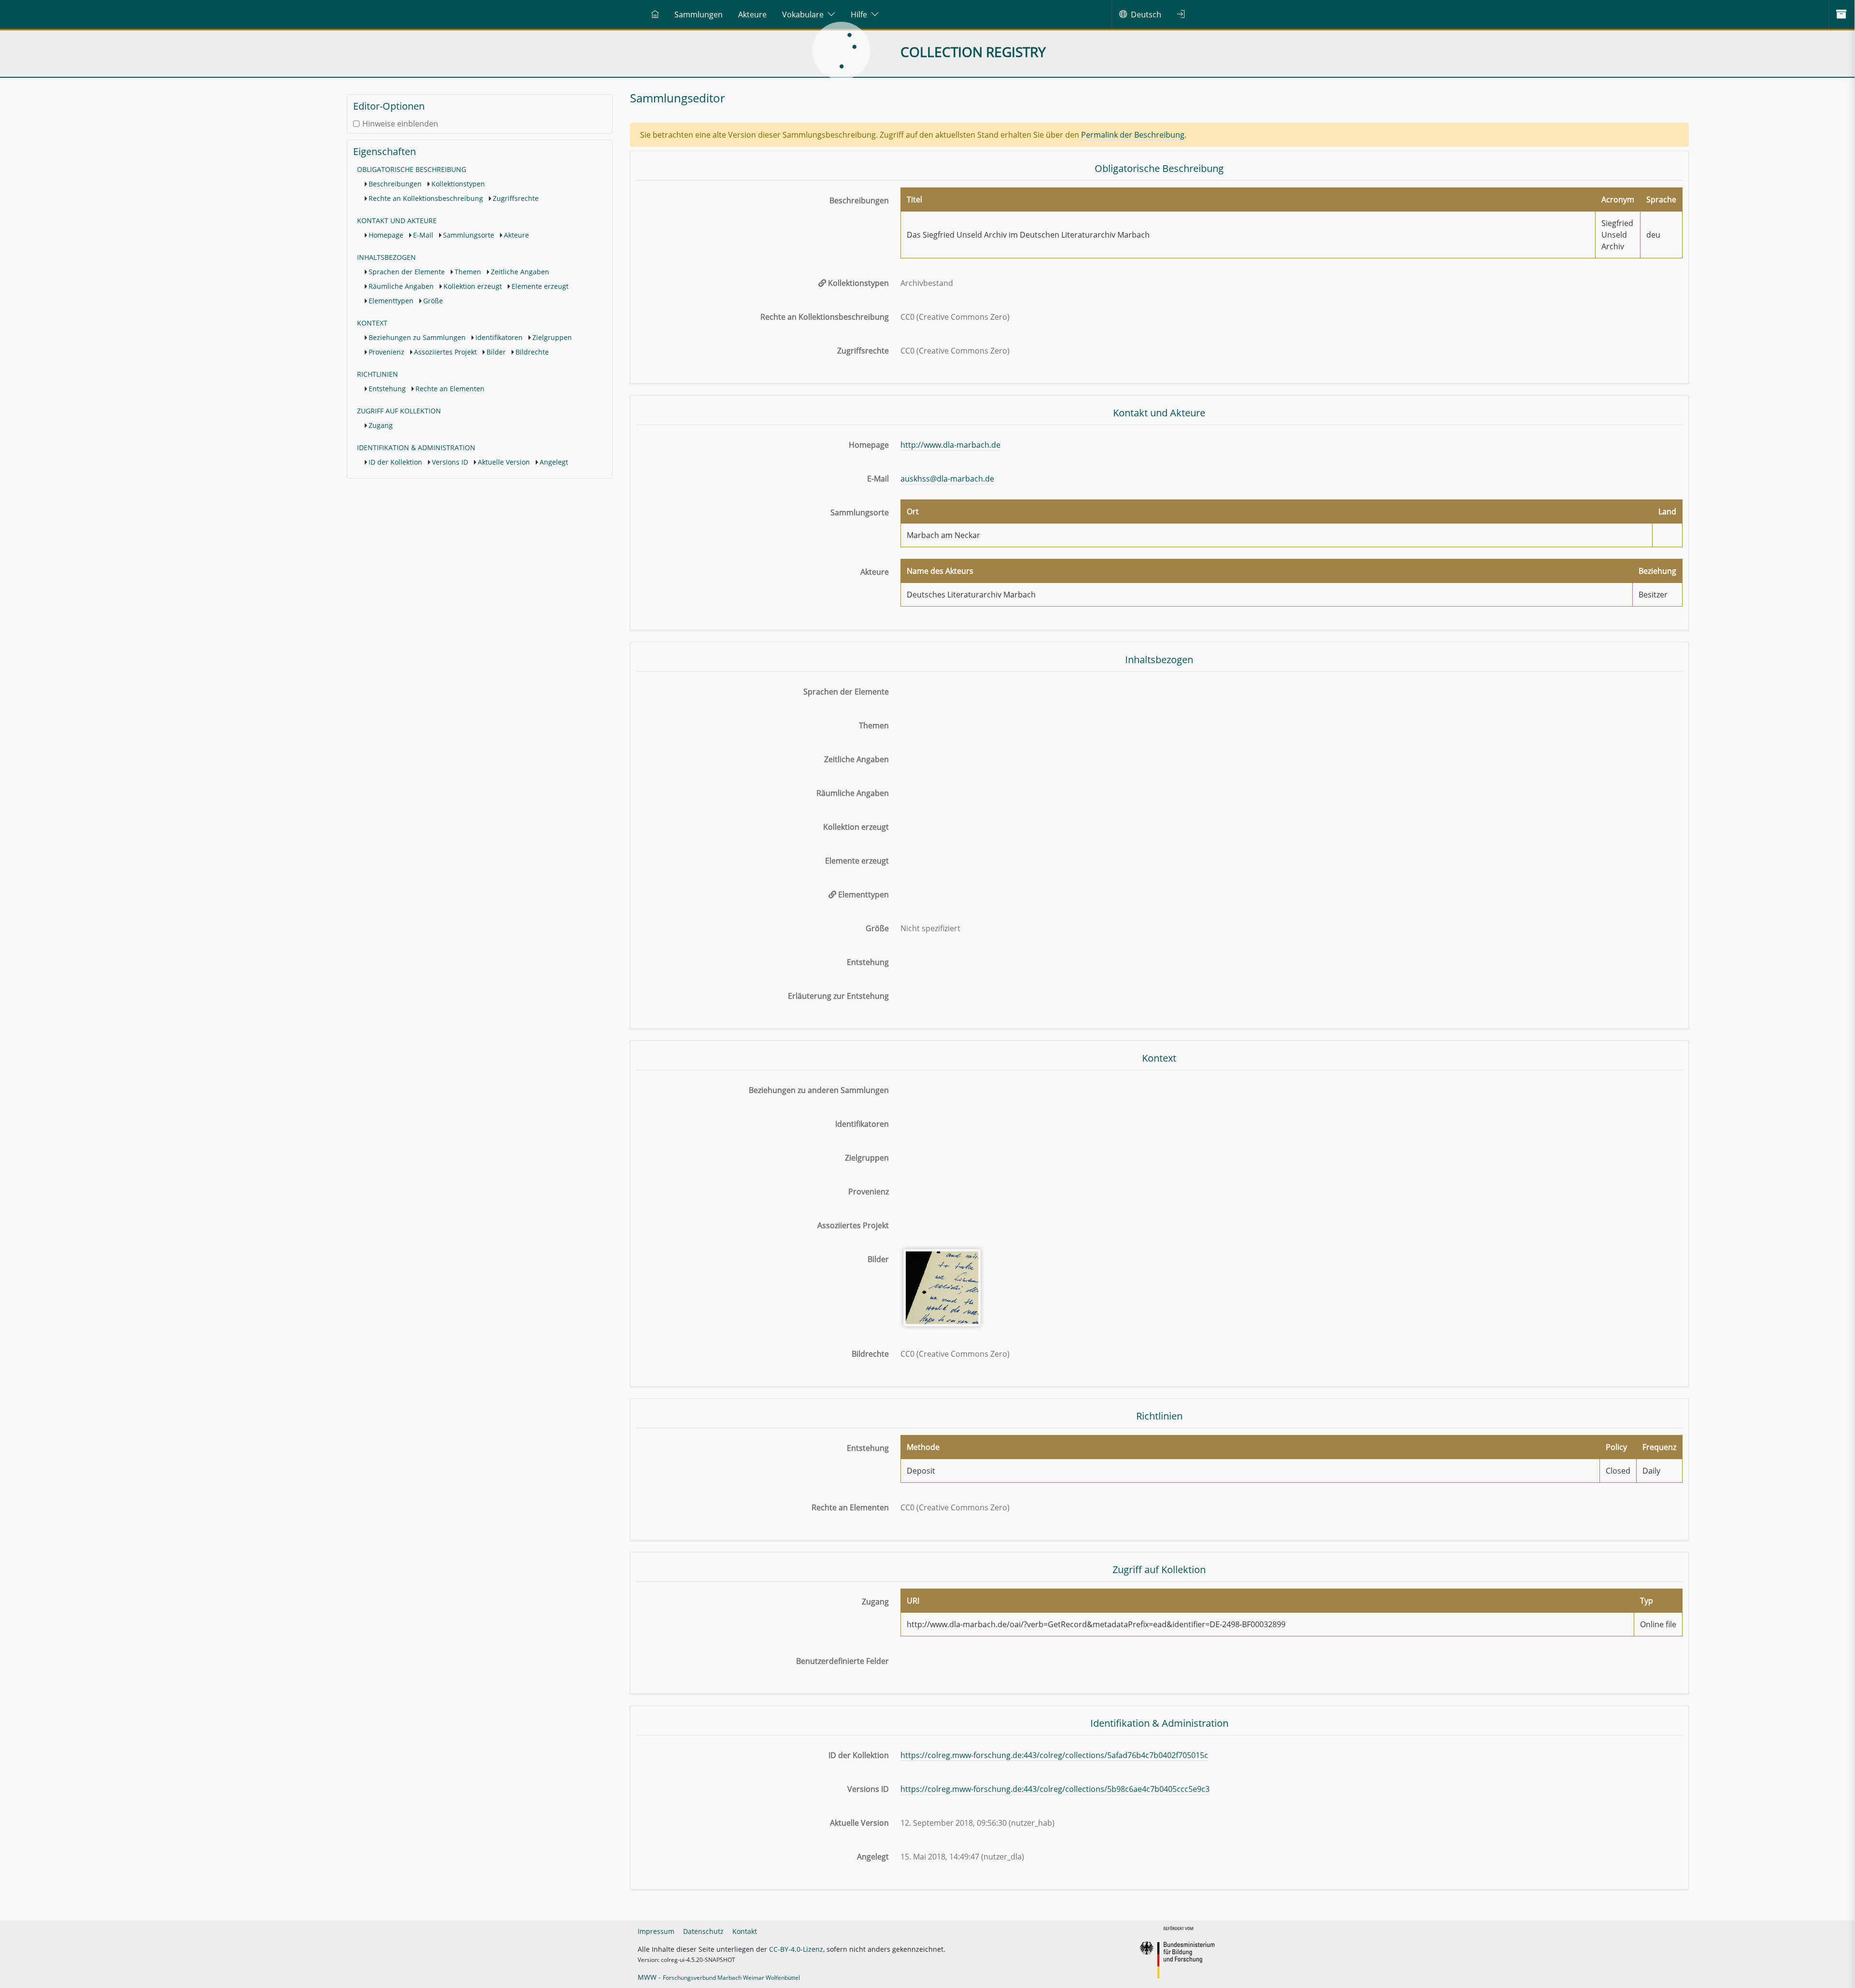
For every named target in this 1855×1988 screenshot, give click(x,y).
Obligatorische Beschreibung (412, 169)
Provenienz (386, 352)
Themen (468, 272)
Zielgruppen (552, 337)
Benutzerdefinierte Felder (842, 1661)
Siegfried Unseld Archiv (1617, 235)
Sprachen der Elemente (407, 272)
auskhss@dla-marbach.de (947, 479)
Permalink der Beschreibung (1133, 135)
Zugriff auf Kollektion (399, 411)
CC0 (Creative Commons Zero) (955, 317)
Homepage (386, 235)
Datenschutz (703, 1931)
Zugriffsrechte (516, 198)
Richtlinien (378, 374)
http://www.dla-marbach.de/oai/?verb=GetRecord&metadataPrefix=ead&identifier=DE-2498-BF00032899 (1096, 1624)
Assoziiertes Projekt (445, 352)
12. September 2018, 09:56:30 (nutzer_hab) (977, 1823)
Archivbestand (927, 283)
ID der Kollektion (395, 462)
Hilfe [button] (859, 14)
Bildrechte (532, 352)
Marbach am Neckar (943, 535)
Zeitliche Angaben (520, 272)
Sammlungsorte (469, 235)
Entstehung (387, 389)
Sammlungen (699, 14)
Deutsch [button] (1146, 14)
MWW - (719, 1977)
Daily (1651, 1471)
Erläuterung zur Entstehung (838, 996)
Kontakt (745, 1931)
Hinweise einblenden (400, 124)
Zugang (381, 425)
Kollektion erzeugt (473, 286)
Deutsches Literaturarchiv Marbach (971, 595)
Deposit (921, 1471)
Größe (433, 301)
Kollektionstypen (458, 184)
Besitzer (1653, 595)
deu (1653, 235)
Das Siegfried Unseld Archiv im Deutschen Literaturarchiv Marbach (1028, 235)
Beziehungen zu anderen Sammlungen (819, 1090)
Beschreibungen (395, 184)
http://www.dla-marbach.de (950, 445)
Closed (1618, 1471)
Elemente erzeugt (540, 286)
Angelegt (554, 462)
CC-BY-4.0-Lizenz (796, 1949)
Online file (1658, 1624)
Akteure (752, 14)
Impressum (656, 1931)
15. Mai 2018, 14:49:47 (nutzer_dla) (962, 1857)
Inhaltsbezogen (386, 257)
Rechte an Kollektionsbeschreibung (426, 198)
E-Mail (423, 235)
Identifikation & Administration (416, 447)
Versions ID (450, 462)
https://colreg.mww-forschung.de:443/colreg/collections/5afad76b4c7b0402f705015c (1054, 1755)
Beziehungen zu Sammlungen (417, 337)
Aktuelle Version (504, 462)
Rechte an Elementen (450, 389)
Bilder (496, 352)
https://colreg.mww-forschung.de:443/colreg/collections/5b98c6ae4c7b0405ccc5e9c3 (1055, 1789)
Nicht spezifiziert (930, 928)
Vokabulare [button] (803, 14)
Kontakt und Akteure (397, 220)
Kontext (372, 323)
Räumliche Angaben (401, 286)
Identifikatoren (499, 337)
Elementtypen (391, 301)
